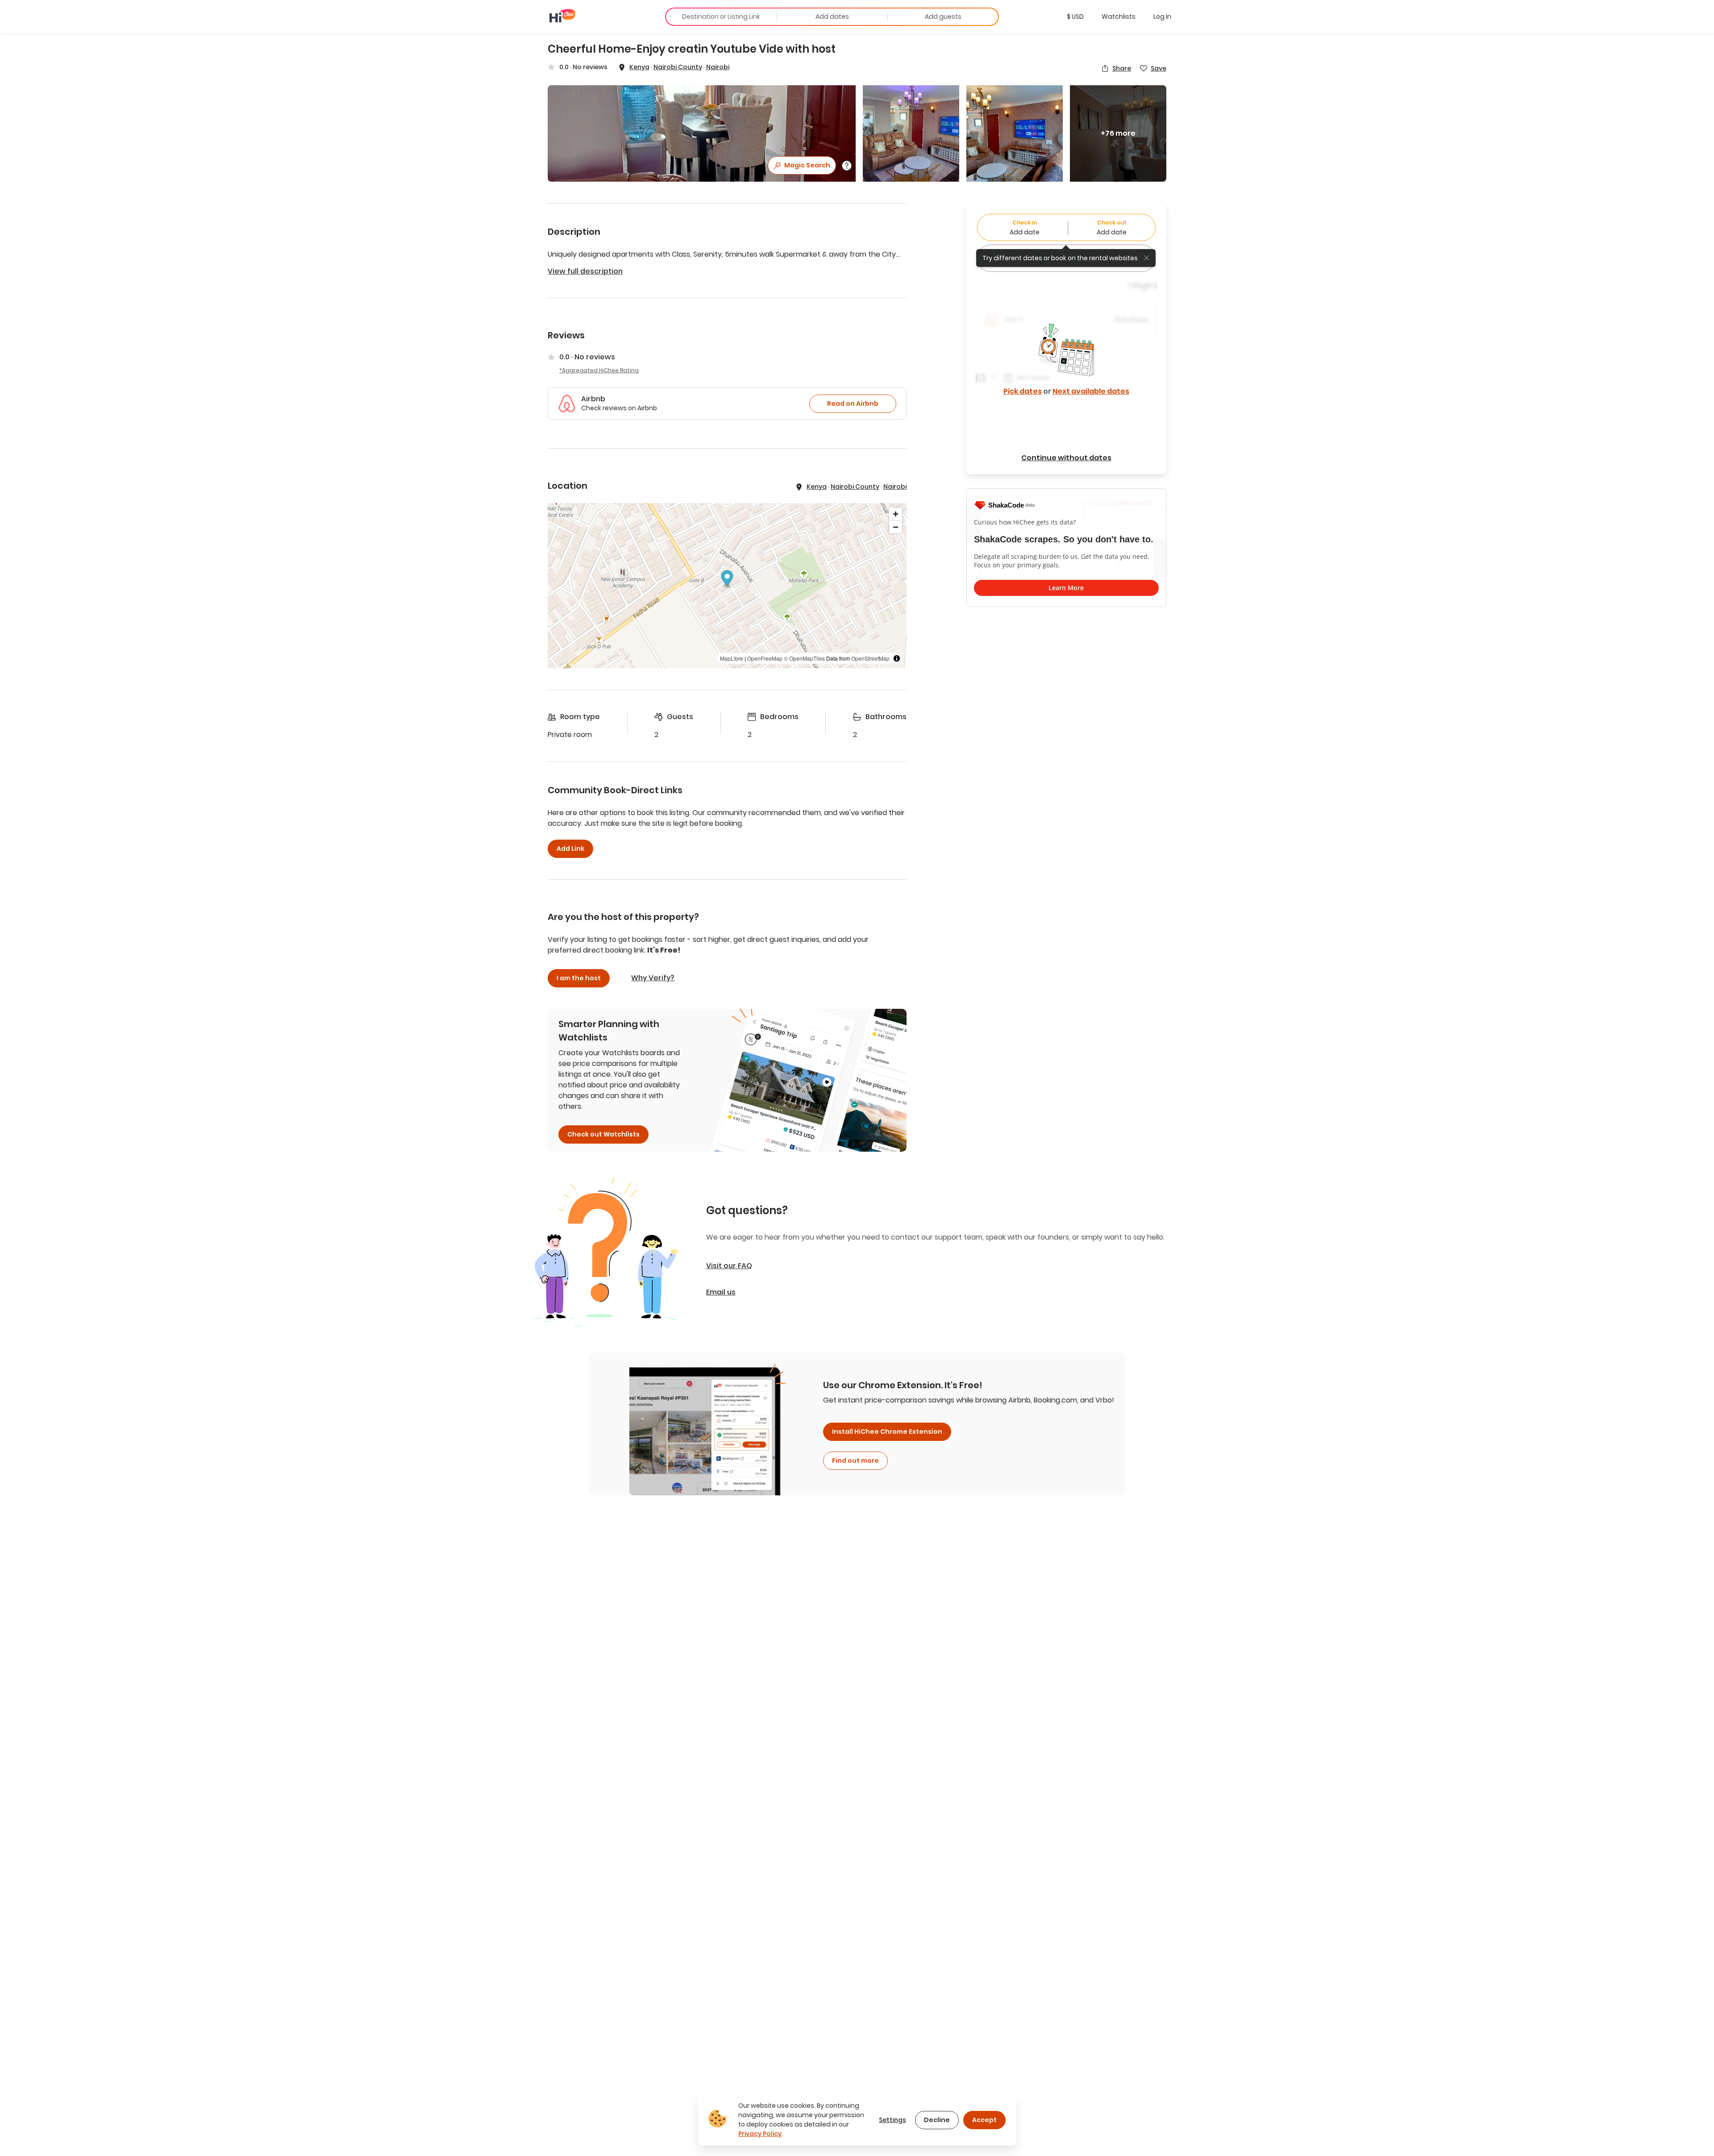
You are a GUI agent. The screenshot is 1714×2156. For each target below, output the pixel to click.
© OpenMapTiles (804, 658)
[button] (1075, 17)
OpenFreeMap (765, 658)
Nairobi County (678, 67)
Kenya (639, 67)
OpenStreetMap (870, 658)
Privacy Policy (760, 2134)
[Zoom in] (896, 514)
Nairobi (718, 67)
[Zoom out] (896, 527)
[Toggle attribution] (897, 658)
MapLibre (732, 658)
